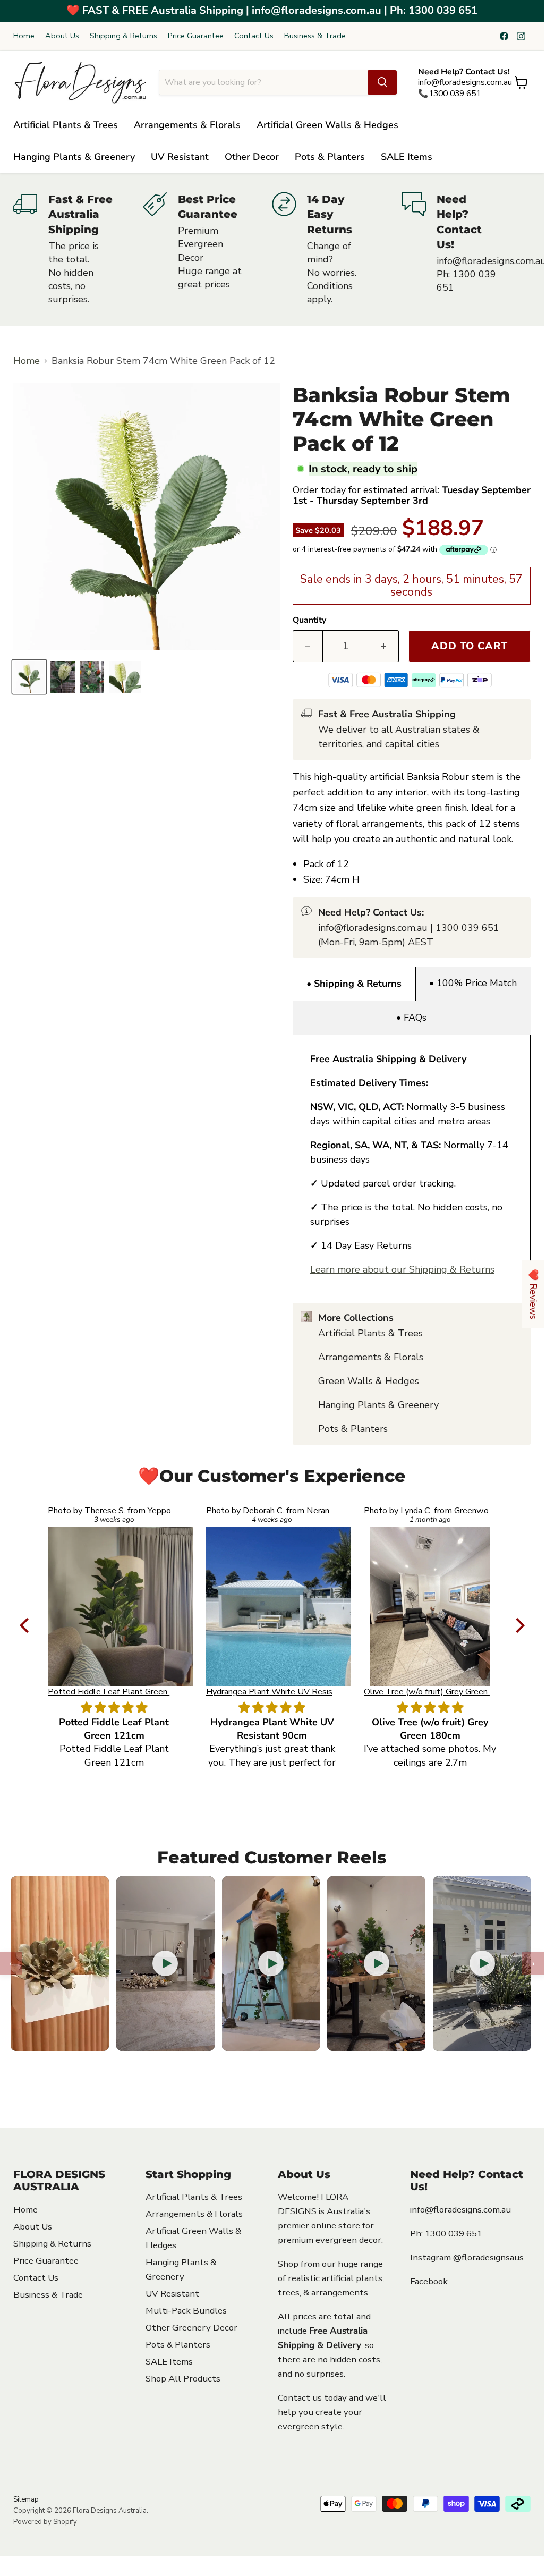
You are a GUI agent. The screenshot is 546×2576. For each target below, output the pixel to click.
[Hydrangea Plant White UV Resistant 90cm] (272, 1606)
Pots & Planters (330, 157)
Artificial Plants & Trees (66, 125)
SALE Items (407, 157)
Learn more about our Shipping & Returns (402, 1269)
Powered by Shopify (45, 2522)
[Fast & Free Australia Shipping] (78, 249)
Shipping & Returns (123, 36)
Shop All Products (183, 2379)
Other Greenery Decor (191, 2328)
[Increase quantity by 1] (384, 646)
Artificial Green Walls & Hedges (327, 125)
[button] (27, 1625)
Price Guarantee (196, 36)
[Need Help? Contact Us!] (466, 249)
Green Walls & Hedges (369, 1381)
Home (24, 36)
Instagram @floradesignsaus (467, 2257)
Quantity (309, 620)
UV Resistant (180, 157)
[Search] (382, 82)
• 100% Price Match (473, 983)
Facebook (429, 2281)
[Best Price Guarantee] (208, 249)
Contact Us (254, 36)
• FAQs (411, 1018)
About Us (62, 36)
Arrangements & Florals (187, 125)
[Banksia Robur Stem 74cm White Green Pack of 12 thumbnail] (29, 677)
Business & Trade (315, 36)
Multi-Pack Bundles (186, 2311)
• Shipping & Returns (354, 984)
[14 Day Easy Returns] (337, 249)
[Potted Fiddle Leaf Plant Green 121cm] (114, 1606)
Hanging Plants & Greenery (74, 157)
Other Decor (252, 157)
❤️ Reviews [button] (533, 1294)
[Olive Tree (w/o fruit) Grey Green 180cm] (430, 1606)
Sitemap (26, 2499)
